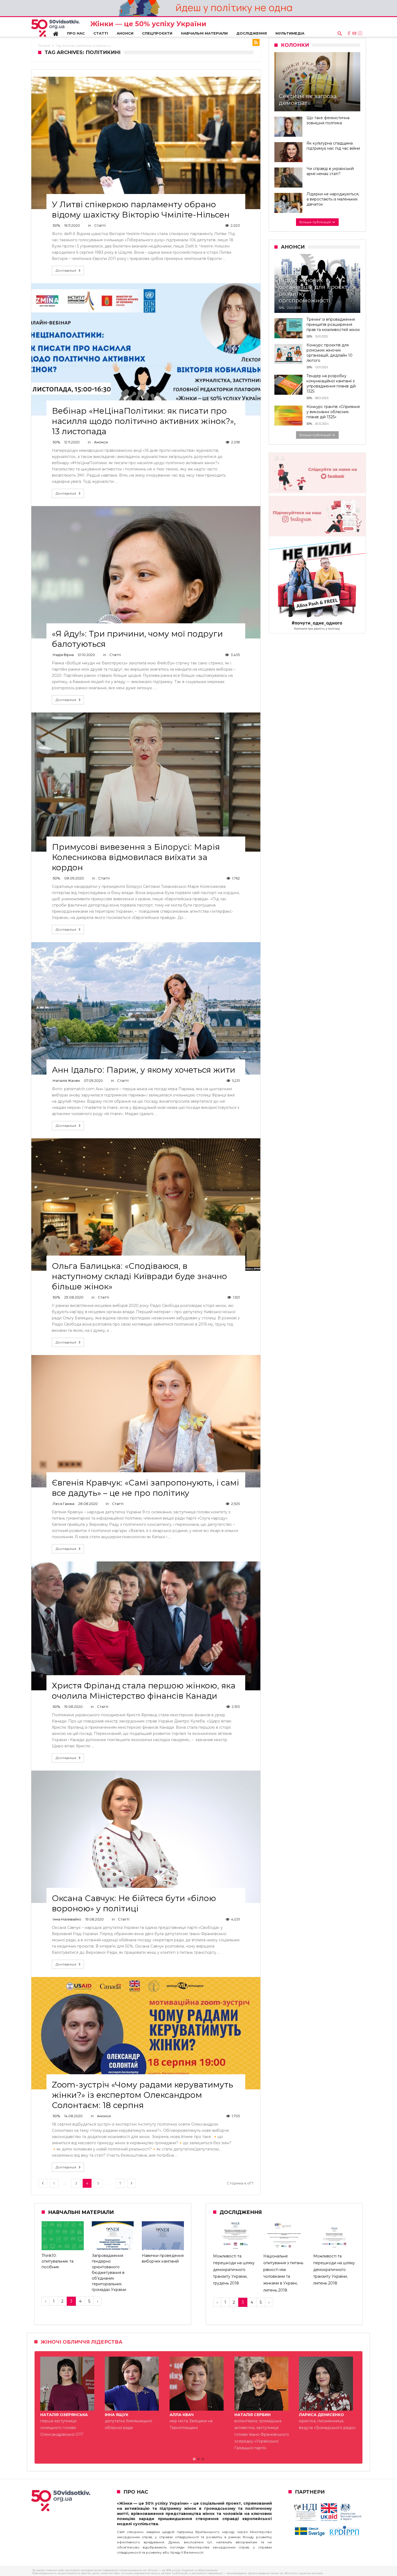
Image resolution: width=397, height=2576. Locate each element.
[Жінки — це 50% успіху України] (55, 28)
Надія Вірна (63, 655)
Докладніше (66, 270)
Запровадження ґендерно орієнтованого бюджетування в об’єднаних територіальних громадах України (109, 2273)
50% (56, 225)
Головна (44, 46)
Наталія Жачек (66, 1080)
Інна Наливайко (67, 1919)
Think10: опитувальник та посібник (58, 2261)
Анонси (101, 442)
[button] (194, 2459)
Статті (100, 225)
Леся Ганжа (63, 1504)
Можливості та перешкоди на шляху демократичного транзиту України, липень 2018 (334, 2270)
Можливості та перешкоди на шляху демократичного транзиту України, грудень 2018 (234, 2270)
